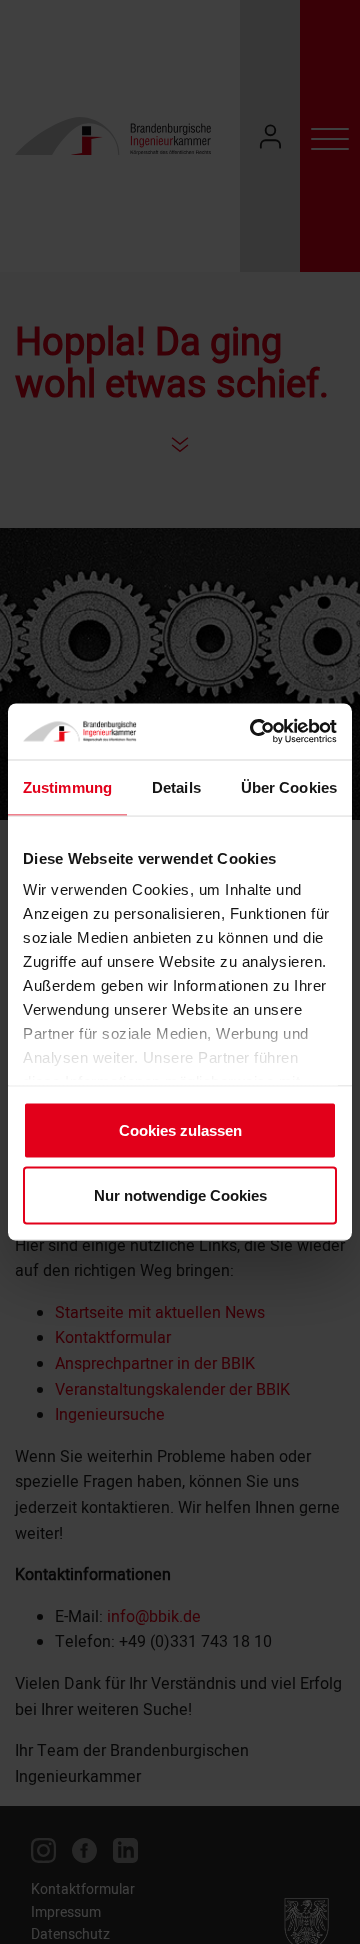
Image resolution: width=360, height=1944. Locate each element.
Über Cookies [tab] (289, 786)
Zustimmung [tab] (67, 786)
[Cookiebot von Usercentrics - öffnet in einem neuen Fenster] (254, 732)
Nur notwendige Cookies (180, 1195)
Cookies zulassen (180, 1129)
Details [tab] (176, 786)
